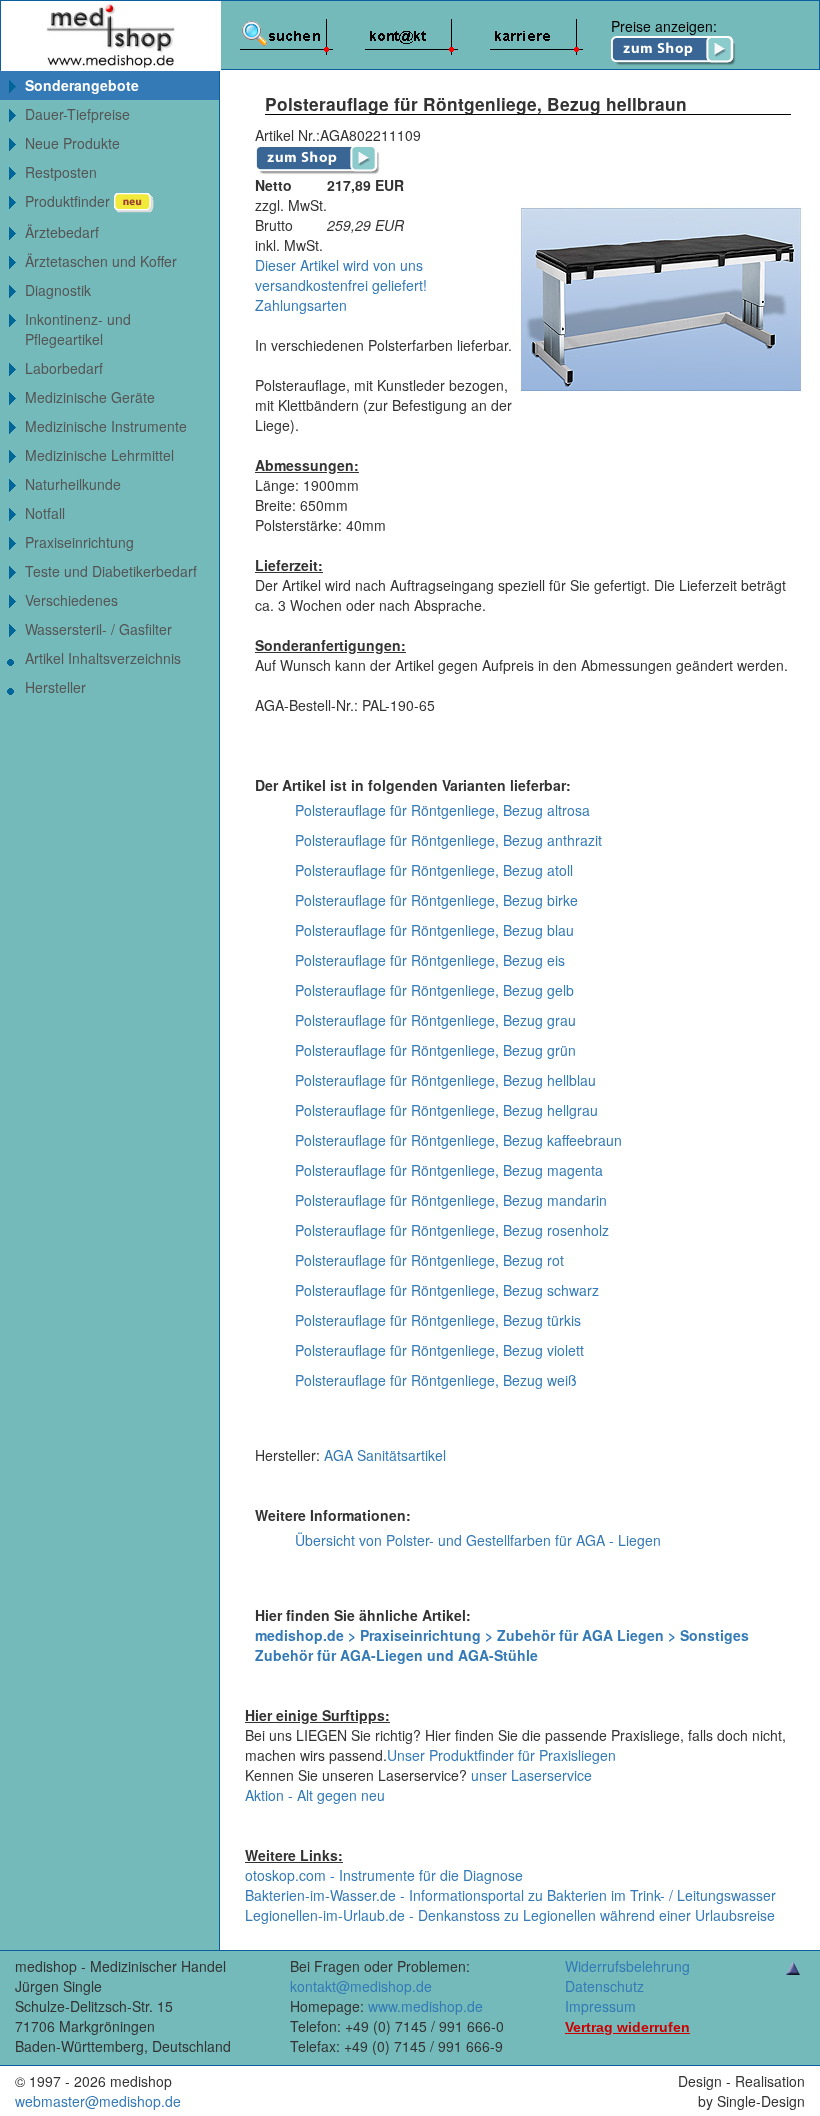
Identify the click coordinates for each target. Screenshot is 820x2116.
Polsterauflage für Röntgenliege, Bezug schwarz (447, 1290)
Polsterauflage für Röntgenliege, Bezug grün (435, 1050)
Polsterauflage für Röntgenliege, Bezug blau (434, 930)
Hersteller (55, 687)
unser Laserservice (531, 1775)
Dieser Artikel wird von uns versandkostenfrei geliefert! (341, 275)
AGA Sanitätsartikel (385, 1455)
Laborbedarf (64, 368)
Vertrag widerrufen (627, 2027)
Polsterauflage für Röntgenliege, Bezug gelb (434, 990)
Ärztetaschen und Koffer (101, 261)
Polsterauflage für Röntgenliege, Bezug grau (435, 1020)
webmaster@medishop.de (98, 2101)
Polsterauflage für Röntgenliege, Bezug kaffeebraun (458, 1140)
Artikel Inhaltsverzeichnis (103, 658)
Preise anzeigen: (664, 26)
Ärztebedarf (62, 232)
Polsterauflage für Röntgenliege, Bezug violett (439, 1350)
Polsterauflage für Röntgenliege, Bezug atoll (434, 870)
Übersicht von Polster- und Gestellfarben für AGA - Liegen (478, 1540)
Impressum (600, 2006)
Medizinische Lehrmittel (99, 455)
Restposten (61, 172)
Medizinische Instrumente (106, 426)
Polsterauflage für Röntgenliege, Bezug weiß (436, 1380)
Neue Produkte (72, 143)
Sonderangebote (82, 85)
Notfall (45, 513)
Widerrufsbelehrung (627, 1966)
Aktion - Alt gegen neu (315, 1795)
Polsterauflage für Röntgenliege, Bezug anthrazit (448, 840)
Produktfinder (69, 201)
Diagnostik (58, 290)
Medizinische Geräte (90, 397)
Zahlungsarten (301, 305)
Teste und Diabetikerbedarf (111, 571)
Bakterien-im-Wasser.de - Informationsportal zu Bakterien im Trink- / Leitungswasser (510, 1895)
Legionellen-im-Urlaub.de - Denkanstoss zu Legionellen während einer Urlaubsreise (510, 1915)
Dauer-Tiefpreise (77, 114)
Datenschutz (604, 1986)
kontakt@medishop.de (361, 1986)
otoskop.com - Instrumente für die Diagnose (384, 1875)
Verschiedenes (71, 600)
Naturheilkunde (73, 484)
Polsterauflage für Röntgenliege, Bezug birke (436, 900)
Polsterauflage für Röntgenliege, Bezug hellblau (445, 1080)
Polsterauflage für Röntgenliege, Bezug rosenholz (452, 1230)
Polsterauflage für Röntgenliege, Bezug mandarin (451, 1200)
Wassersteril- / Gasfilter (98, 629)
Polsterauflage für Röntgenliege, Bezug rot (429, 1260)
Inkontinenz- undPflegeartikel (78, 329)
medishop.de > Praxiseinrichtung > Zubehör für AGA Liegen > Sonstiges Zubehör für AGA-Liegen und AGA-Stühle (502, 1645)
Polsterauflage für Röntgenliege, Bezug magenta (449, 1170)
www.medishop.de (425, 2006)
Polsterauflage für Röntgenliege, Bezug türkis (438, 1320)
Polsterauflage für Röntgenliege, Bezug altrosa (442, 810)
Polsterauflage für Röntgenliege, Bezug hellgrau (446, 1110)
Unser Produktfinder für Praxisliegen (501, 1755)
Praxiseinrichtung (79, 542)
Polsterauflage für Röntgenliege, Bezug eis (430, 960)
